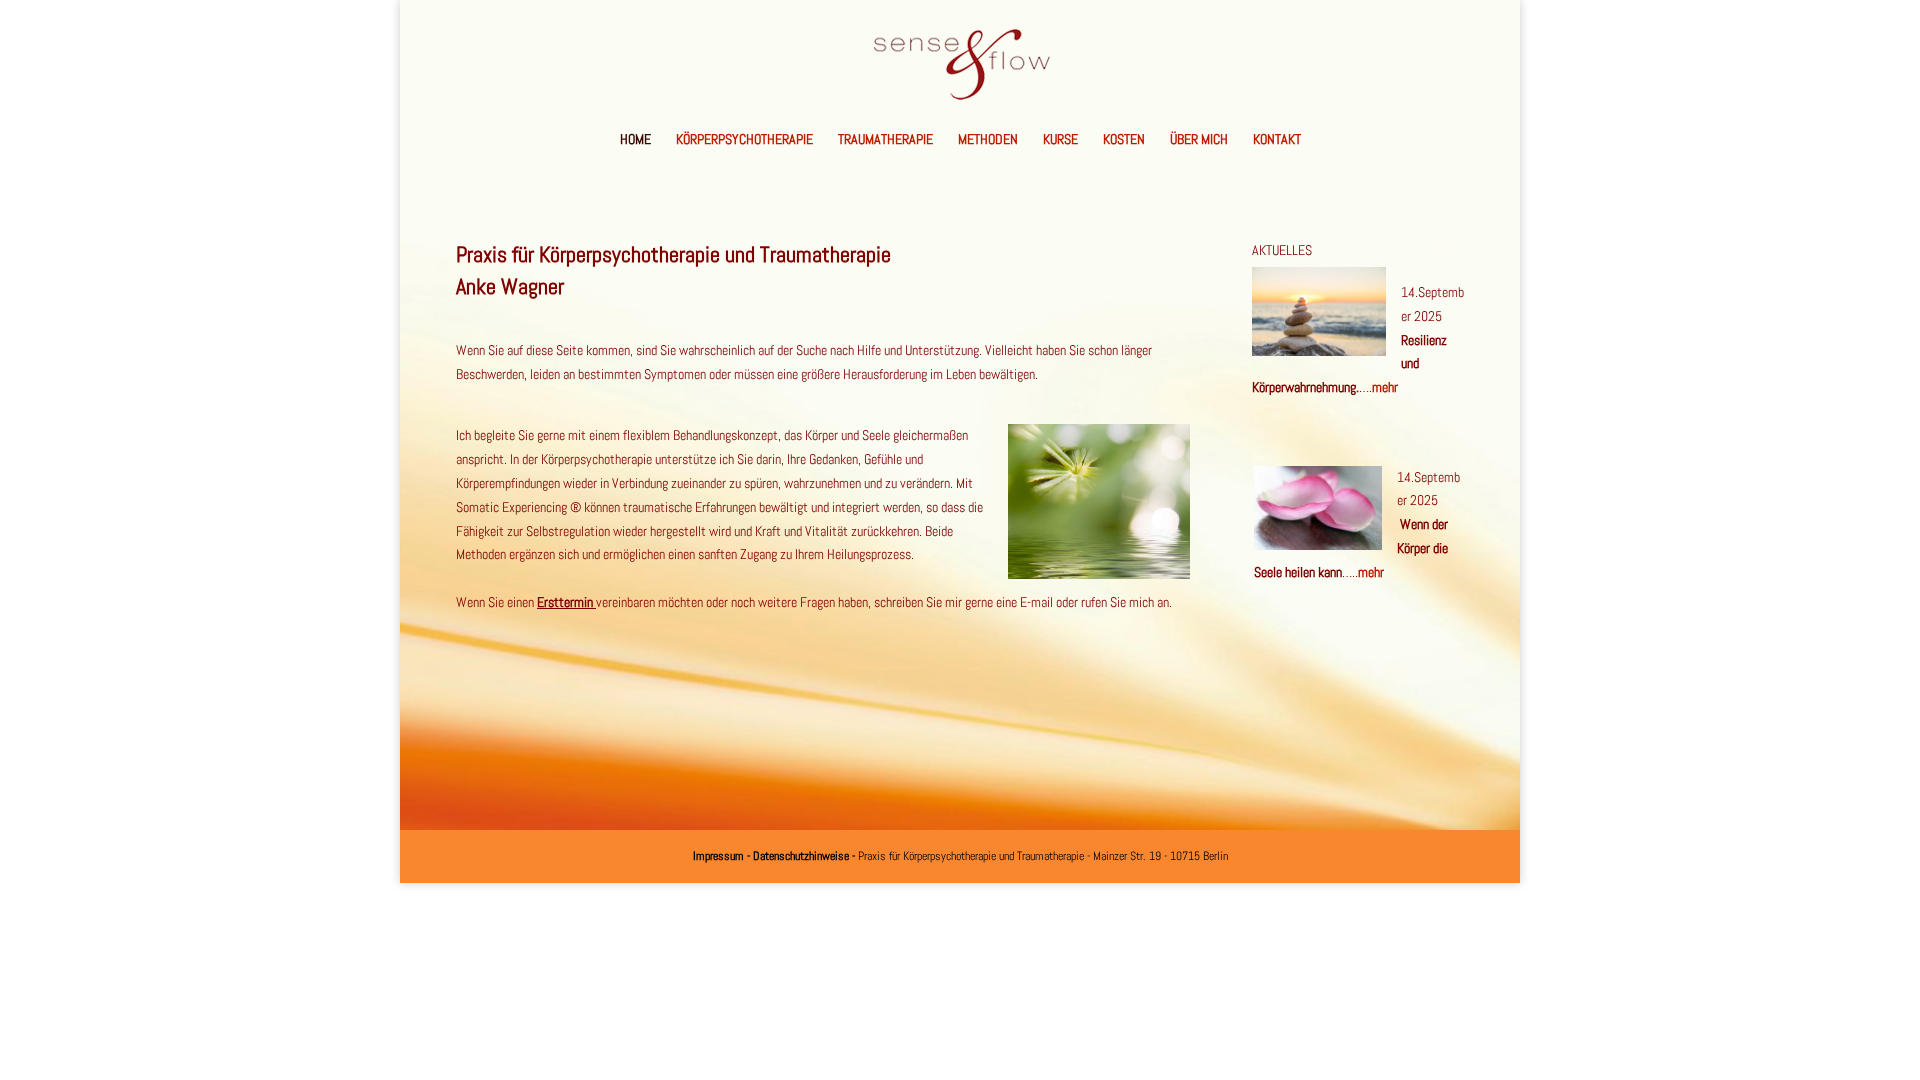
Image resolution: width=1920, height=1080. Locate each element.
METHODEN (988, 140)
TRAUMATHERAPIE (885, 140)
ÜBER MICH (1199, 140)
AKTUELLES (1282, 250)
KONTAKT (1277, 140)
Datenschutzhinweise (801, 856)
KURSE (1060, 140)
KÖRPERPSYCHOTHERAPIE (744, 140)
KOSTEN (1124, 140)
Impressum (720, 856)
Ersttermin (566, 602)
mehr (1385, 387)
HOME (635, 140)
